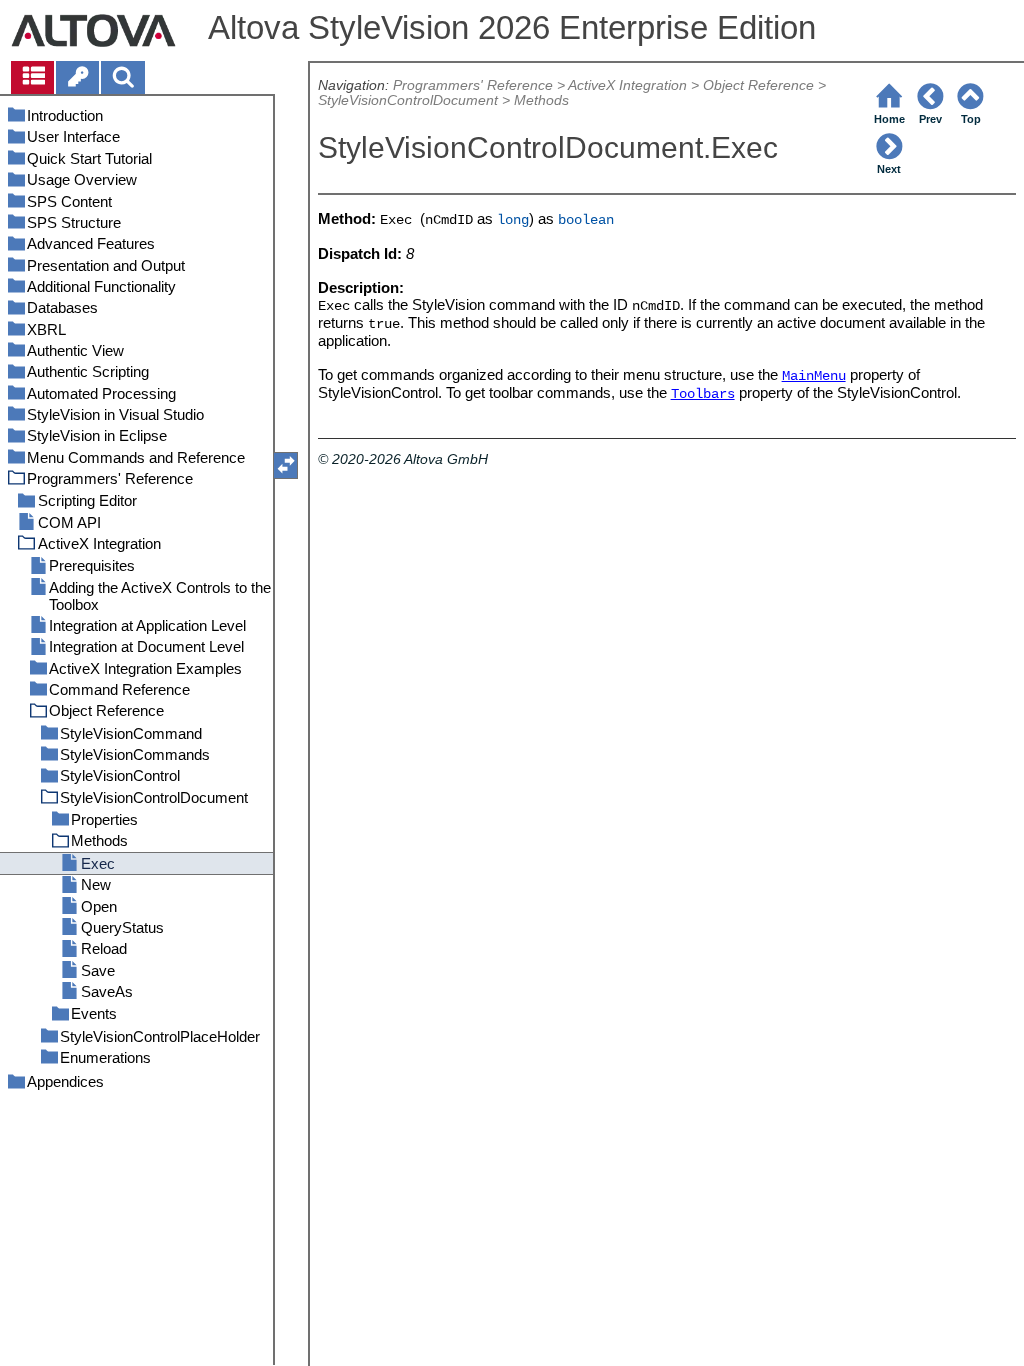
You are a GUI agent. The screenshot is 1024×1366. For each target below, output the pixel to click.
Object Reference (758, 85)
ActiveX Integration (627, 85)
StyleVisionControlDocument (408, 100)
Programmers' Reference (473, 85)
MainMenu (814, 376)
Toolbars (703, 394)
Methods (541, 100)
